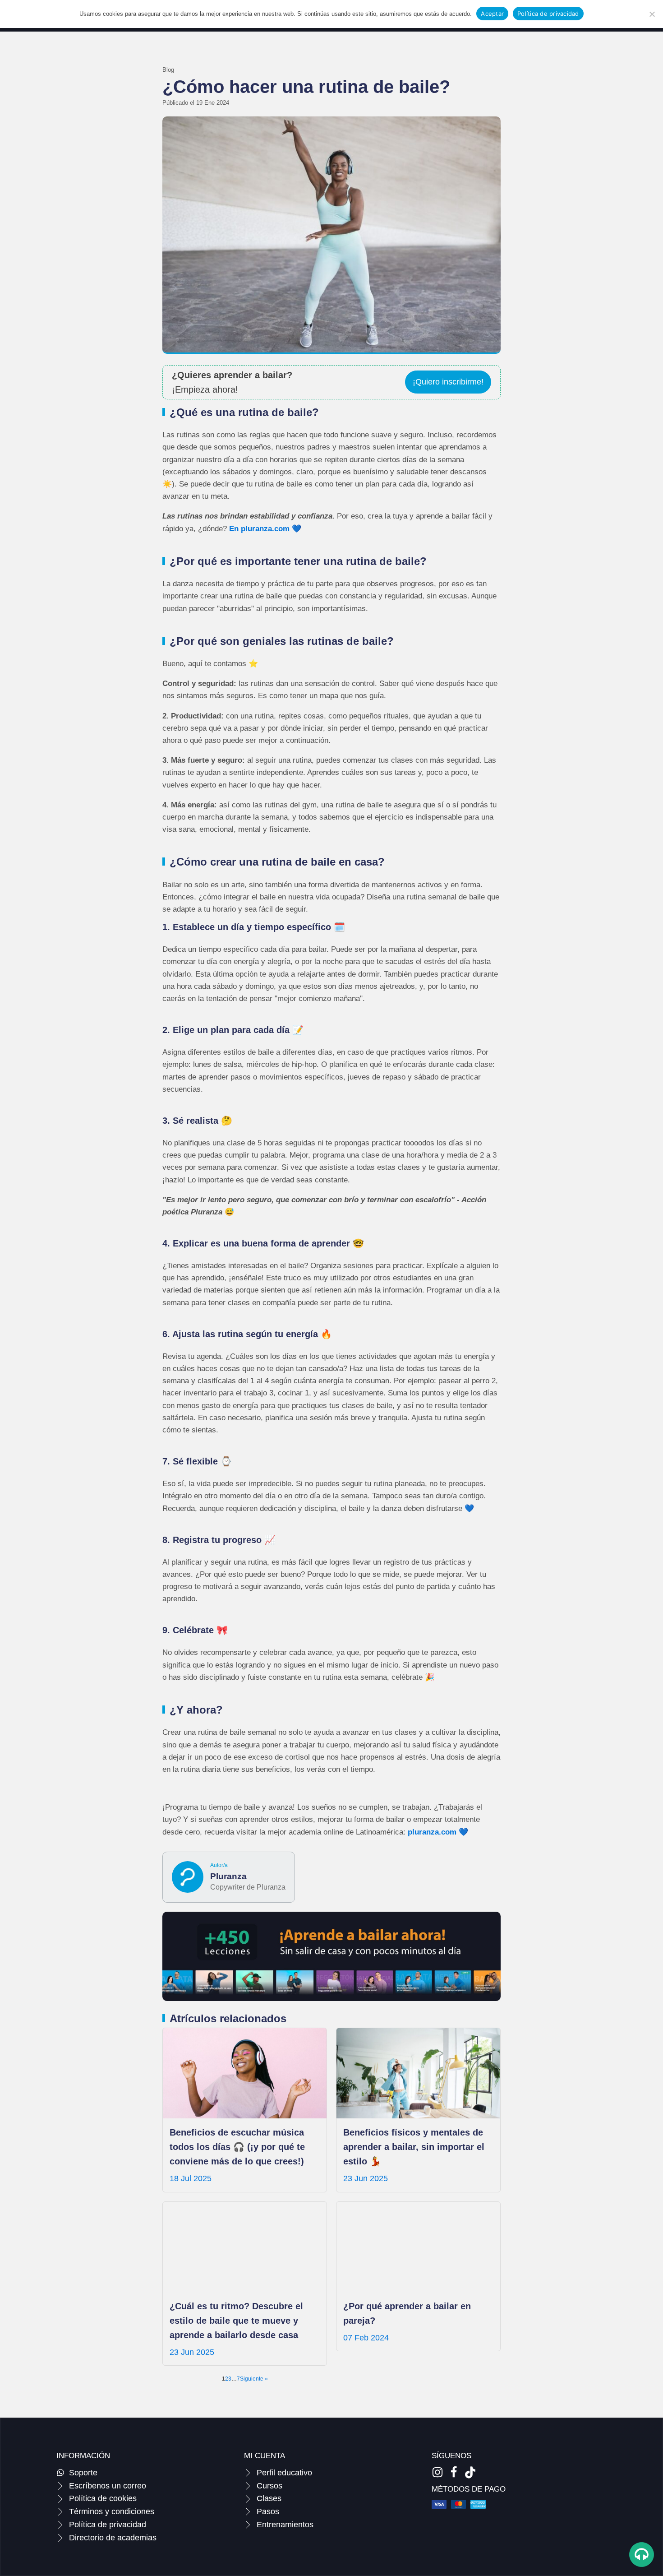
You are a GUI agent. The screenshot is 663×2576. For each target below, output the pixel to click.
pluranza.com (432, 1832)
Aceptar (492, 14)
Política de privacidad (548, 14)
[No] (652, 14)
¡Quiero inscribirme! (448, 382)
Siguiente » (254, 2379)
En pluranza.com (260, 529)
